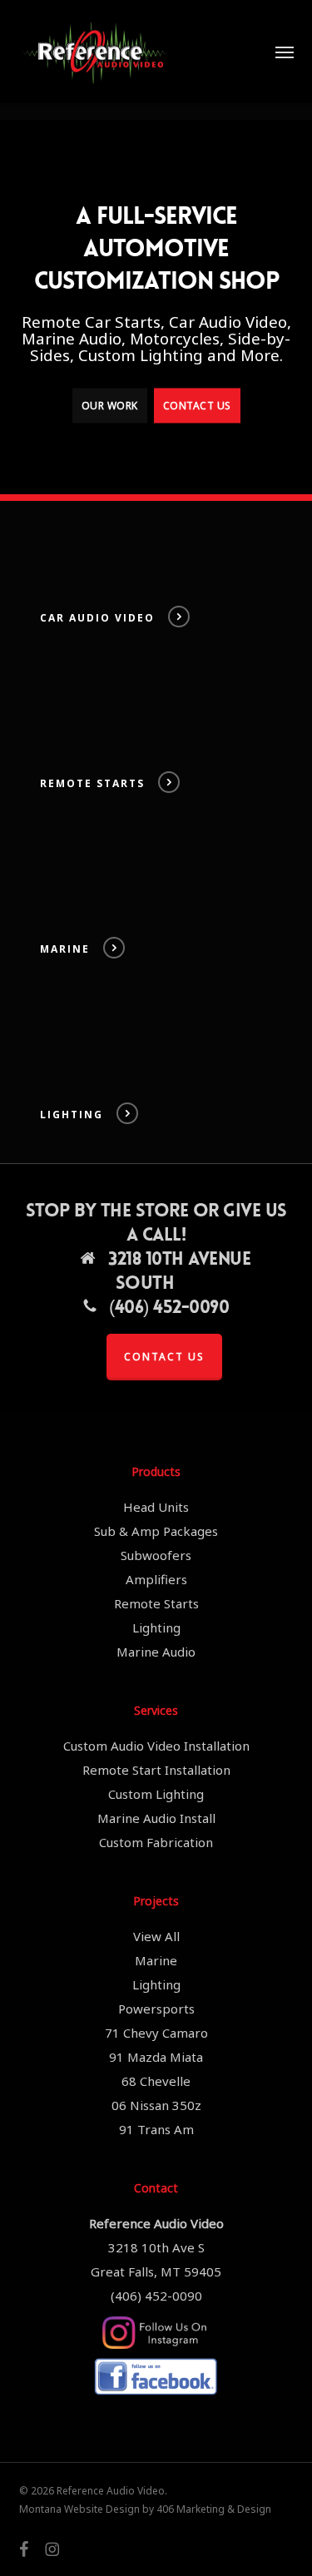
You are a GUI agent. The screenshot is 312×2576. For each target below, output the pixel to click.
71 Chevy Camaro (156, 2033)
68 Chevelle (156, 2081)
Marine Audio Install (156, 1818)
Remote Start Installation (156, 1770)
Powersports (156, 2009)
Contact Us (197, 405)
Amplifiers (156, 1579)
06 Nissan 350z (156, 2105)
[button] (285, 52)
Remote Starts (156, 1603)
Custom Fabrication (156, 1842)
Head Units (156, 1507)
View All (156, 1936)
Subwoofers (156, 1555)
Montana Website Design (79, 2509)
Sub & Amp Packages (156, 1531)
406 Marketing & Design (214, 2509)
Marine (156, 1960)
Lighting (156, 1627)
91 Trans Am (156, 2129)
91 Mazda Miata (156, 2057)
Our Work (110, 405)
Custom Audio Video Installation (156, 1746)
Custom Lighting (156, 1794)
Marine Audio (156, 1652)
